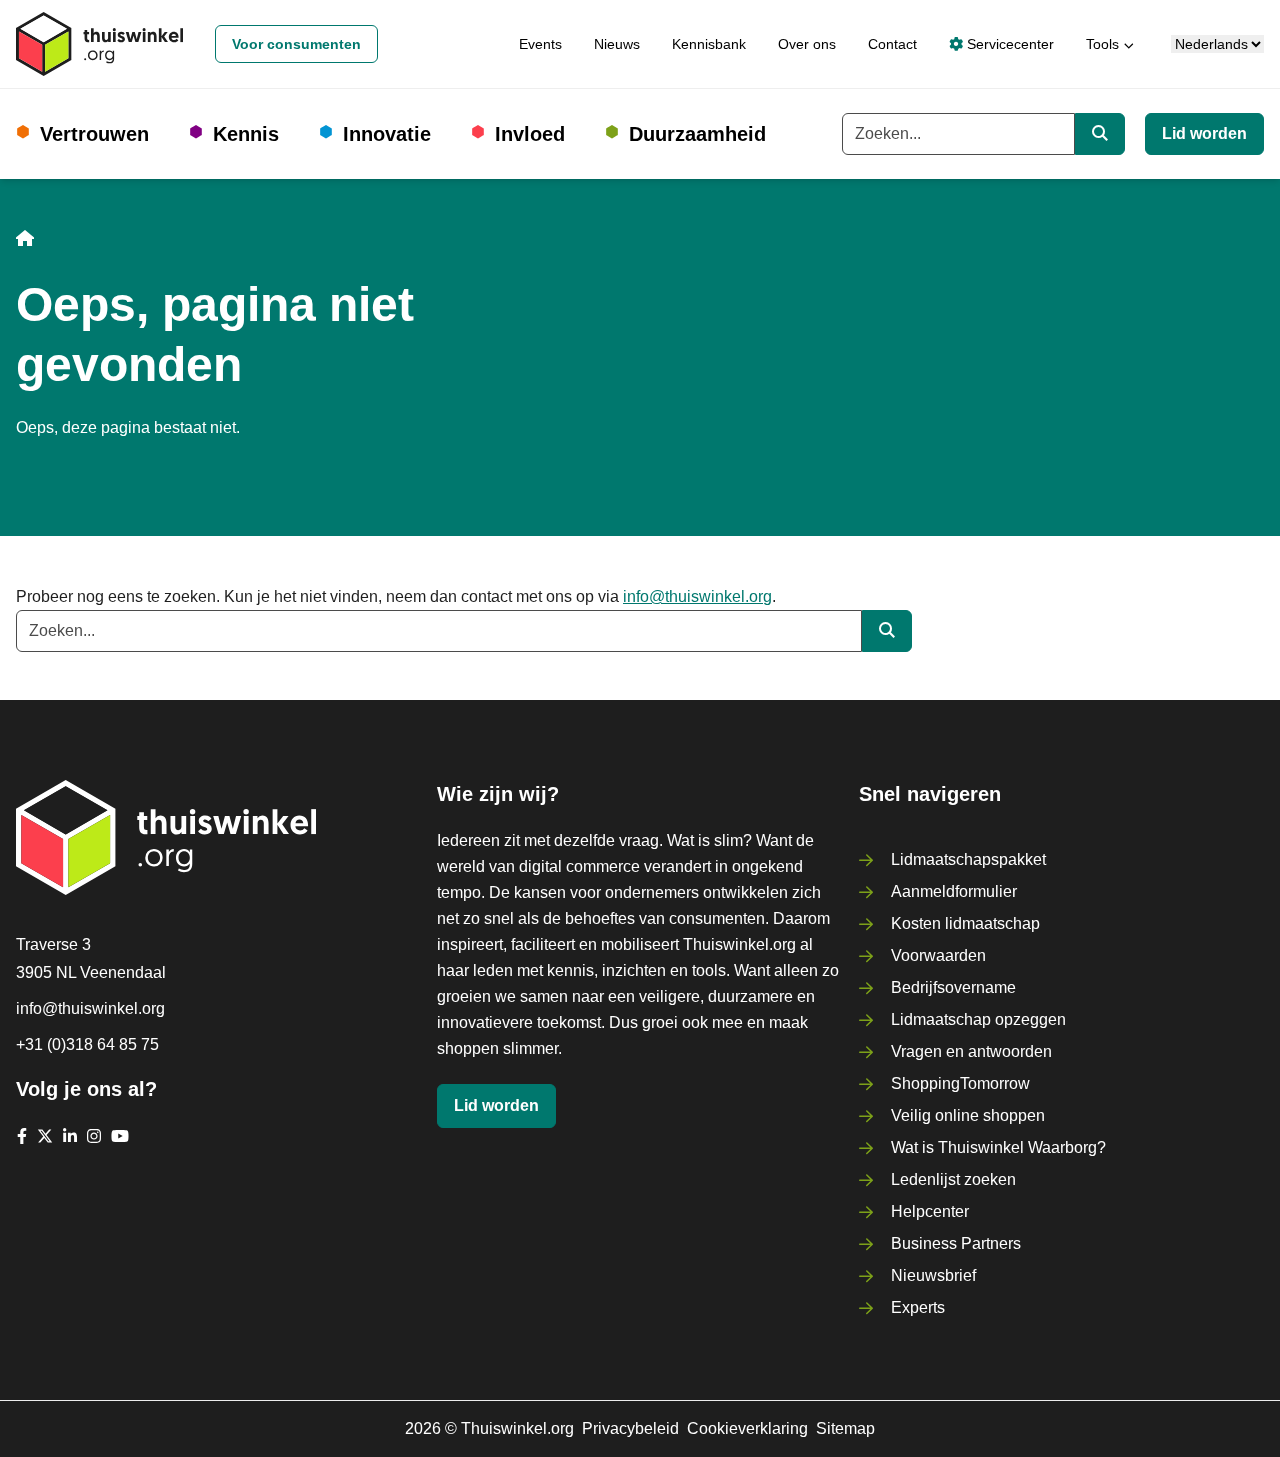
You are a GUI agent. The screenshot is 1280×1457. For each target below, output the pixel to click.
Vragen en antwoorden (971, 1051)
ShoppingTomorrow (960, 1083)
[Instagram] (94, 1136)
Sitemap (845, 1428)
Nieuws (617, 44)
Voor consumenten (296, 44)
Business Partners (956, 1243)
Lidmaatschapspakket (968, 859)
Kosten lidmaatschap (965, 923)
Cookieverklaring (747, 1428)
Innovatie (387, 134)
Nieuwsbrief (933, 1275)
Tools (1102, 44)
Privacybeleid (630, 1428)
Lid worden (1204, 133)
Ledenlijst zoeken (953, 1179)
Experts (918, 1307)
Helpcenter (930, 1211)
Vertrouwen (94, 134)
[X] (45, 1136)
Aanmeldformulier (954, 891)
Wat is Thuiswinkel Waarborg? (998, 1147)
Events (540, 44)
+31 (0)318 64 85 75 (87, 1044)
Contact (892, 44)
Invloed (530, 134)
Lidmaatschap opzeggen (978, 1019)
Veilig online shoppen (968, 1115)
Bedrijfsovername (953, 987)
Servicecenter (1008, 44)
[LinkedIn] (70, 1136)
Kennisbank (709, 44)
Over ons (807, 44)
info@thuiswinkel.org (697, 596)
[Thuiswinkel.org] (99, 44)
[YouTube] (120, 1136)
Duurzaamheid (697, 134)
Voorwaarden (938, 955)
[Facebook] (22, 1136)
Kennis (246, 134)
